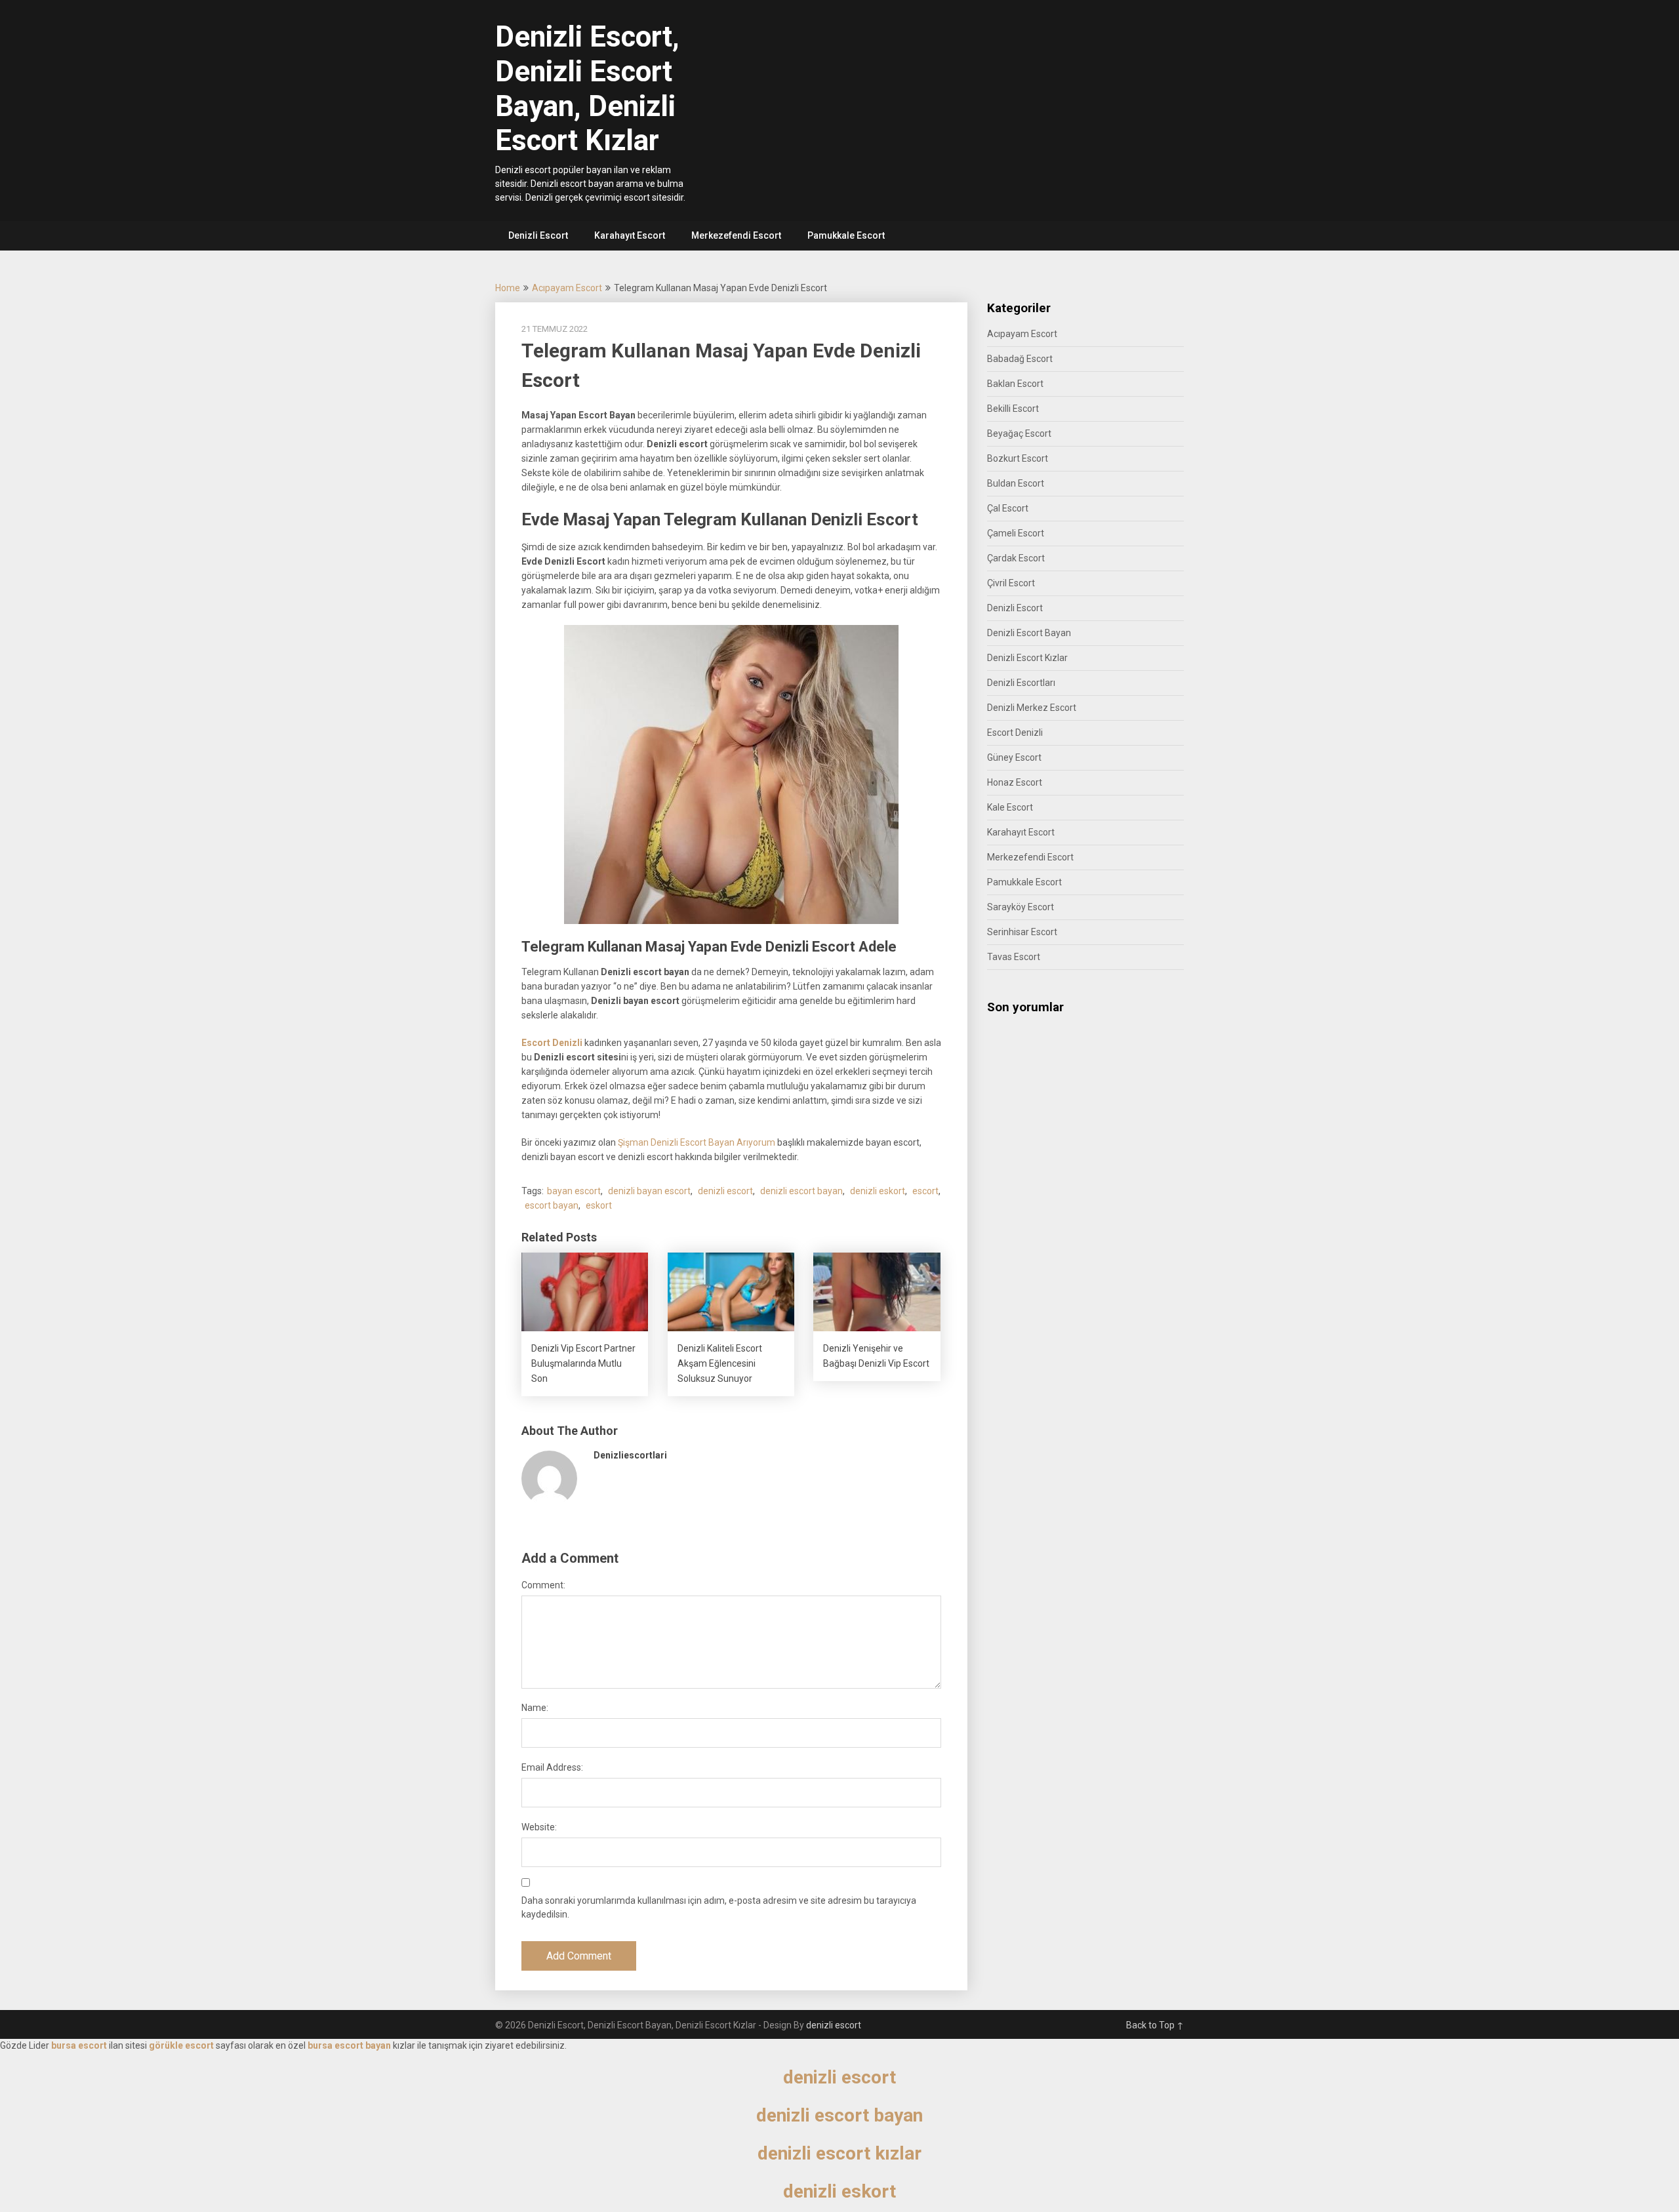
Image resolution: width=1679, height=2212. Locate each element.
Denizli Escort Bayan (1029, 633)
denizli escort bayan (801, 1191)
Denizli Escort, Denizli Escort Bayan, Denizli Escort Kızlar (587, 89)
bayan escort (574, 1191)
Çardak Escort (1016, 558)
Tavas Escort (1014, 957)
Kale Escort (1010, 807)
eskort (599, 1205)
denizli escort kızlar (839, 2153)
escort (925, 1191)
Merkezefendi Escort (736, 235)
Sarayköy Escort (1021, 907)
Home (508, 288)
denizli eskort (878, 1191)
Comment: (543, 1585)
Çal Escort (1008, 508)
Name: (535, 1708)
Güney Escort (1014, 757)
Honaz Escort (1015, 782)
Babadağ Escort (1020, 359)
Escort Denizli (552, 1043)
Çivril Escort (1011, 583)
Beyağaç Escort (1019, 433)
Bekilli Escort (1013, 409)
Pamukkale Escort (846, 235)
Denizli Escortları (1021, 683)
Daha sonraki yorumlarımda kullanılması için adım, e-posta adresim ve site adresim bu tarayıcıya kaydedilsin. (719, 1907)
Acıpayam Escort (567, 288)
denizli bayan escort (649, 1191)
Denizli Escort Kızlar (1027, 658)
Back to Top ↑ (1155, 2025)
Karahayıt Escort (630, 235)
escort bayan (552, 1205)
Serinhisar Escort (1022, 932)
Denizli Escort (538, 235)
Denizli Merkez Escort (1032, 708)
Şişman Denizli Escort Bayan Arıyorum (697, 1142)
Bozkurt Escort (1018, 458)
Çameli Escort (1016, 533)
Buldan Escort (1016, 483)
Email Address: (552, 1767)
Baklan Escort (1015, 384)
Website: (539, 1827)
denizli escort (725, 1191)
